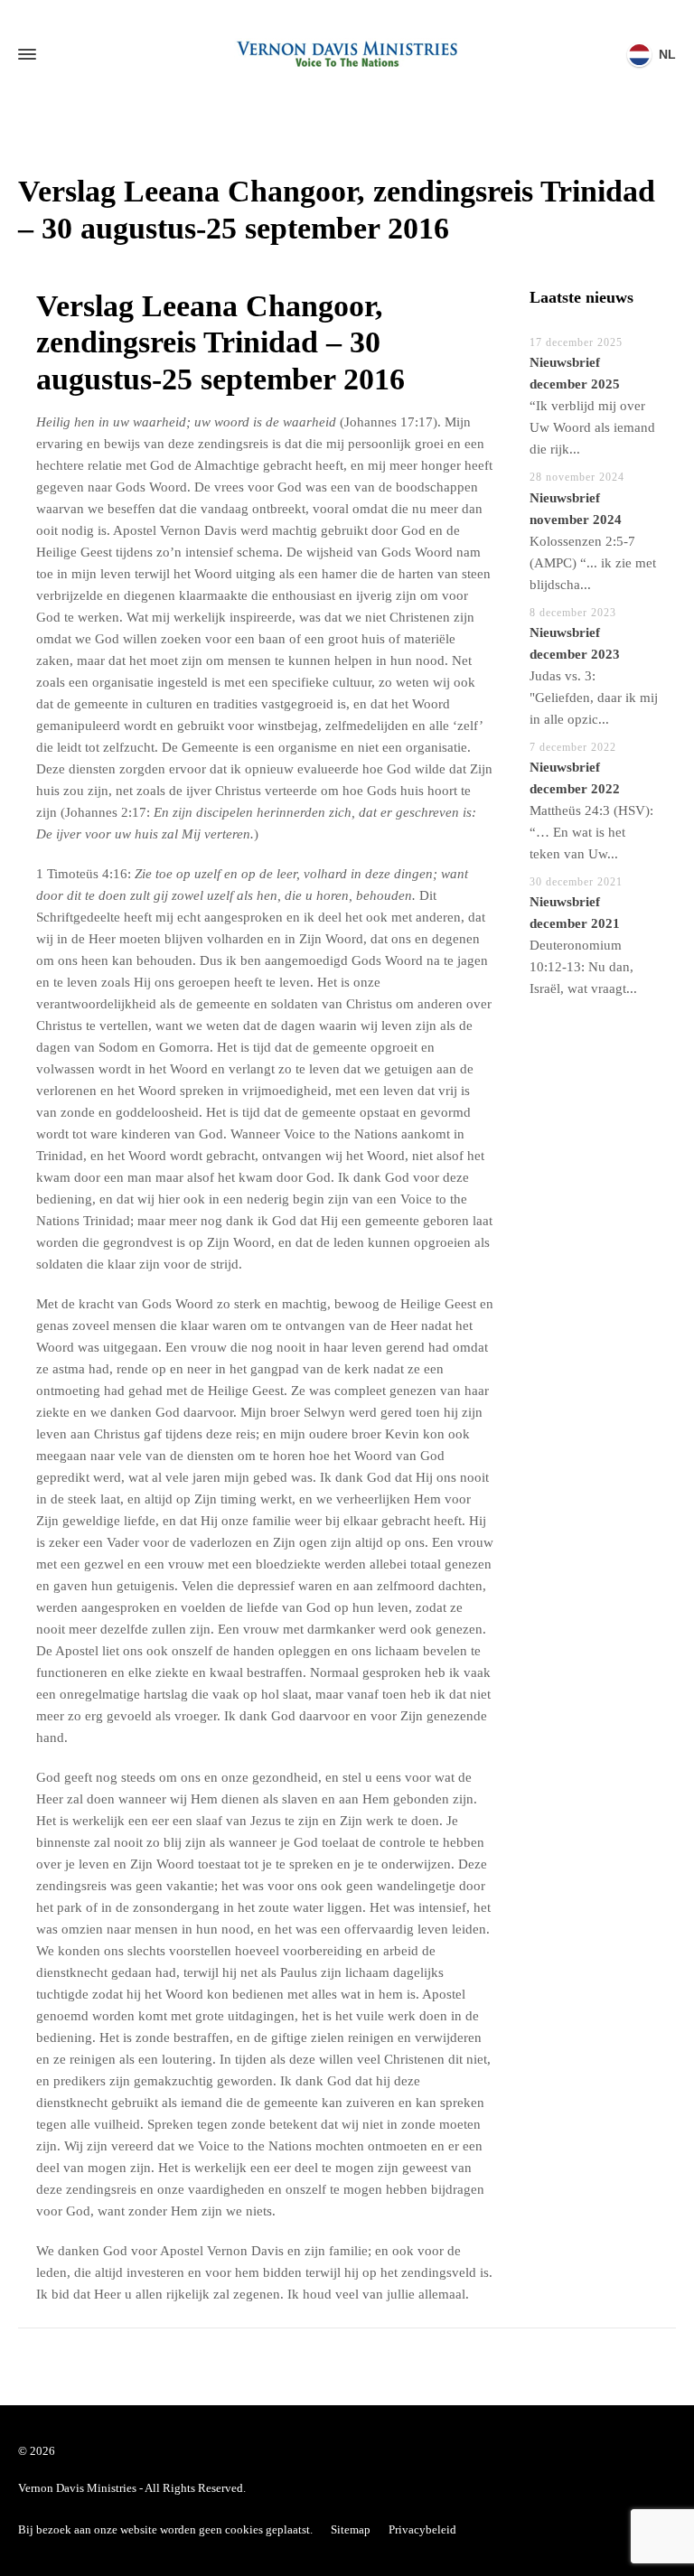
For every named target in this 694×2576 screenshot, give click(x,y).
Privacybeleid (422, 2529)
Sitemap (351, 2529)
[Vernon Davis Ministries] (347, 54)
